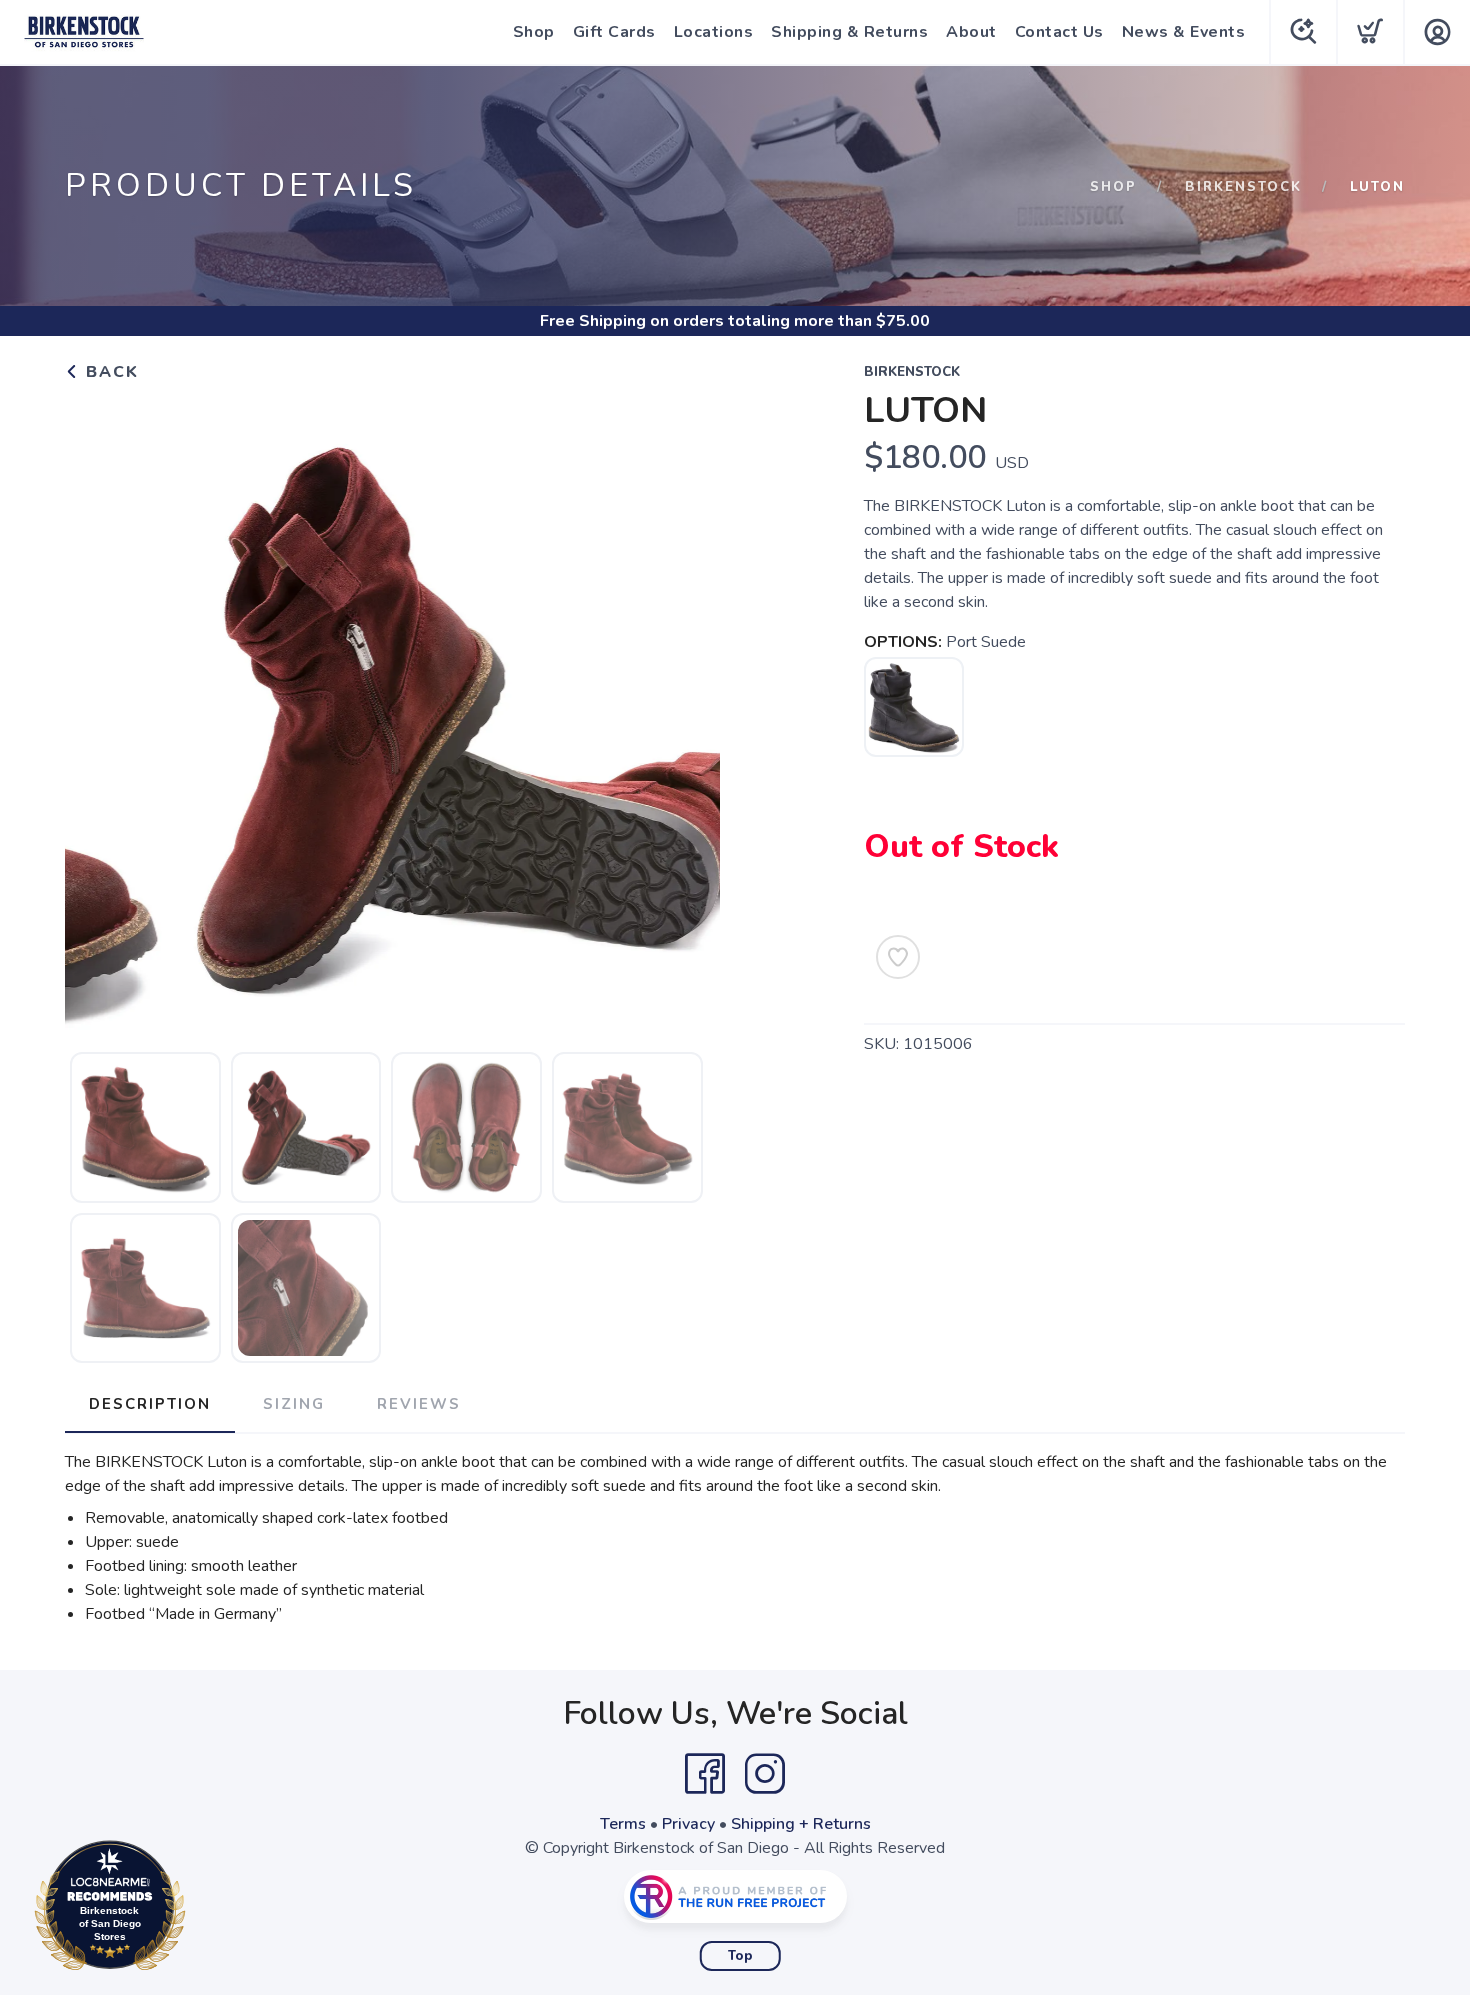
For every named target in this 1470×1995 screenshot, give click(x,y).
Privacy (688, 1824)
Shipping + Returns (801, 1824)
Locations (714, 32)
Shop (534, 32)
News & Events (1184, 32)
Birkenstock (1243, 187)
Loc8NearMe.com (197, 1910)
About (971, 32)
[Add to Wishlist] (898, 957)
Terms (623, 1824)
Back (109, 372)
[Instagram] (765, 1774)
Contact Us (1059, 32)
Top (740, 1956)
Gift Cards (614, 32)
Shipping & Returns (849, 32)
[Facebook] (705, 1774)
